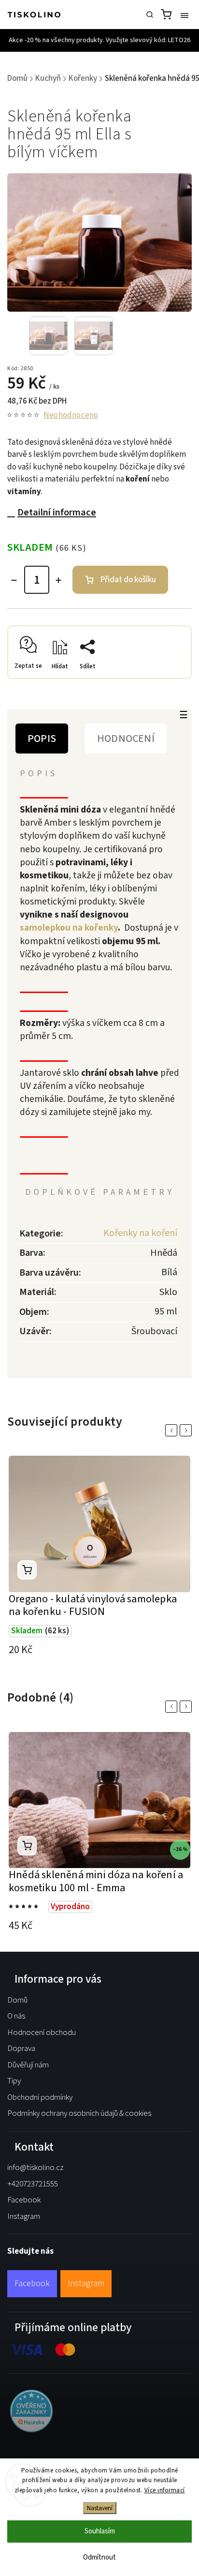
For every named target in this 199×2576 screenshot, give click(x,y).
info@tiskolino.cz (36, 2168)
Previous (173, 1430)
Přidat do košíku (128, 580)
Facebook (24, 2200)
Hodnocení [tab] (126, 738)
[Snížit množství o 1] (14, 580)
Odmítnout (99, 2557)
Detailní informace (57, 512)
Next (187, 1430)
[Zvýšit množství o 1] (58, 580)
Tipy (14, 2081)
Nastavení (100, 2508)
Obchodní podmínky (40, 2097)
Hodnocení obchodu (42, 2033)
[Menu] (185, 15)
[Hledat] (150, 15)
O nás (16, 2016)
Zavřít (168, 681)
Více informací (165, 2490)
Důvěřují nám (28, 2065)
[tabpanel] (99, 1558)
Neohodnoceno (71, 415)
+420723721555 (33, 2184)
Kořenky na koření (140, 1233)
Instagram (24, 2216)
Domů (17, 2000)
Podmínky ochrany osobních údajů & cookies (79, 2113)
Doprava (21, 2049)
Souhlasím (100, 2531)
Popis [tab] (42, 738)
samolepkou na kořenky (69, 928)
